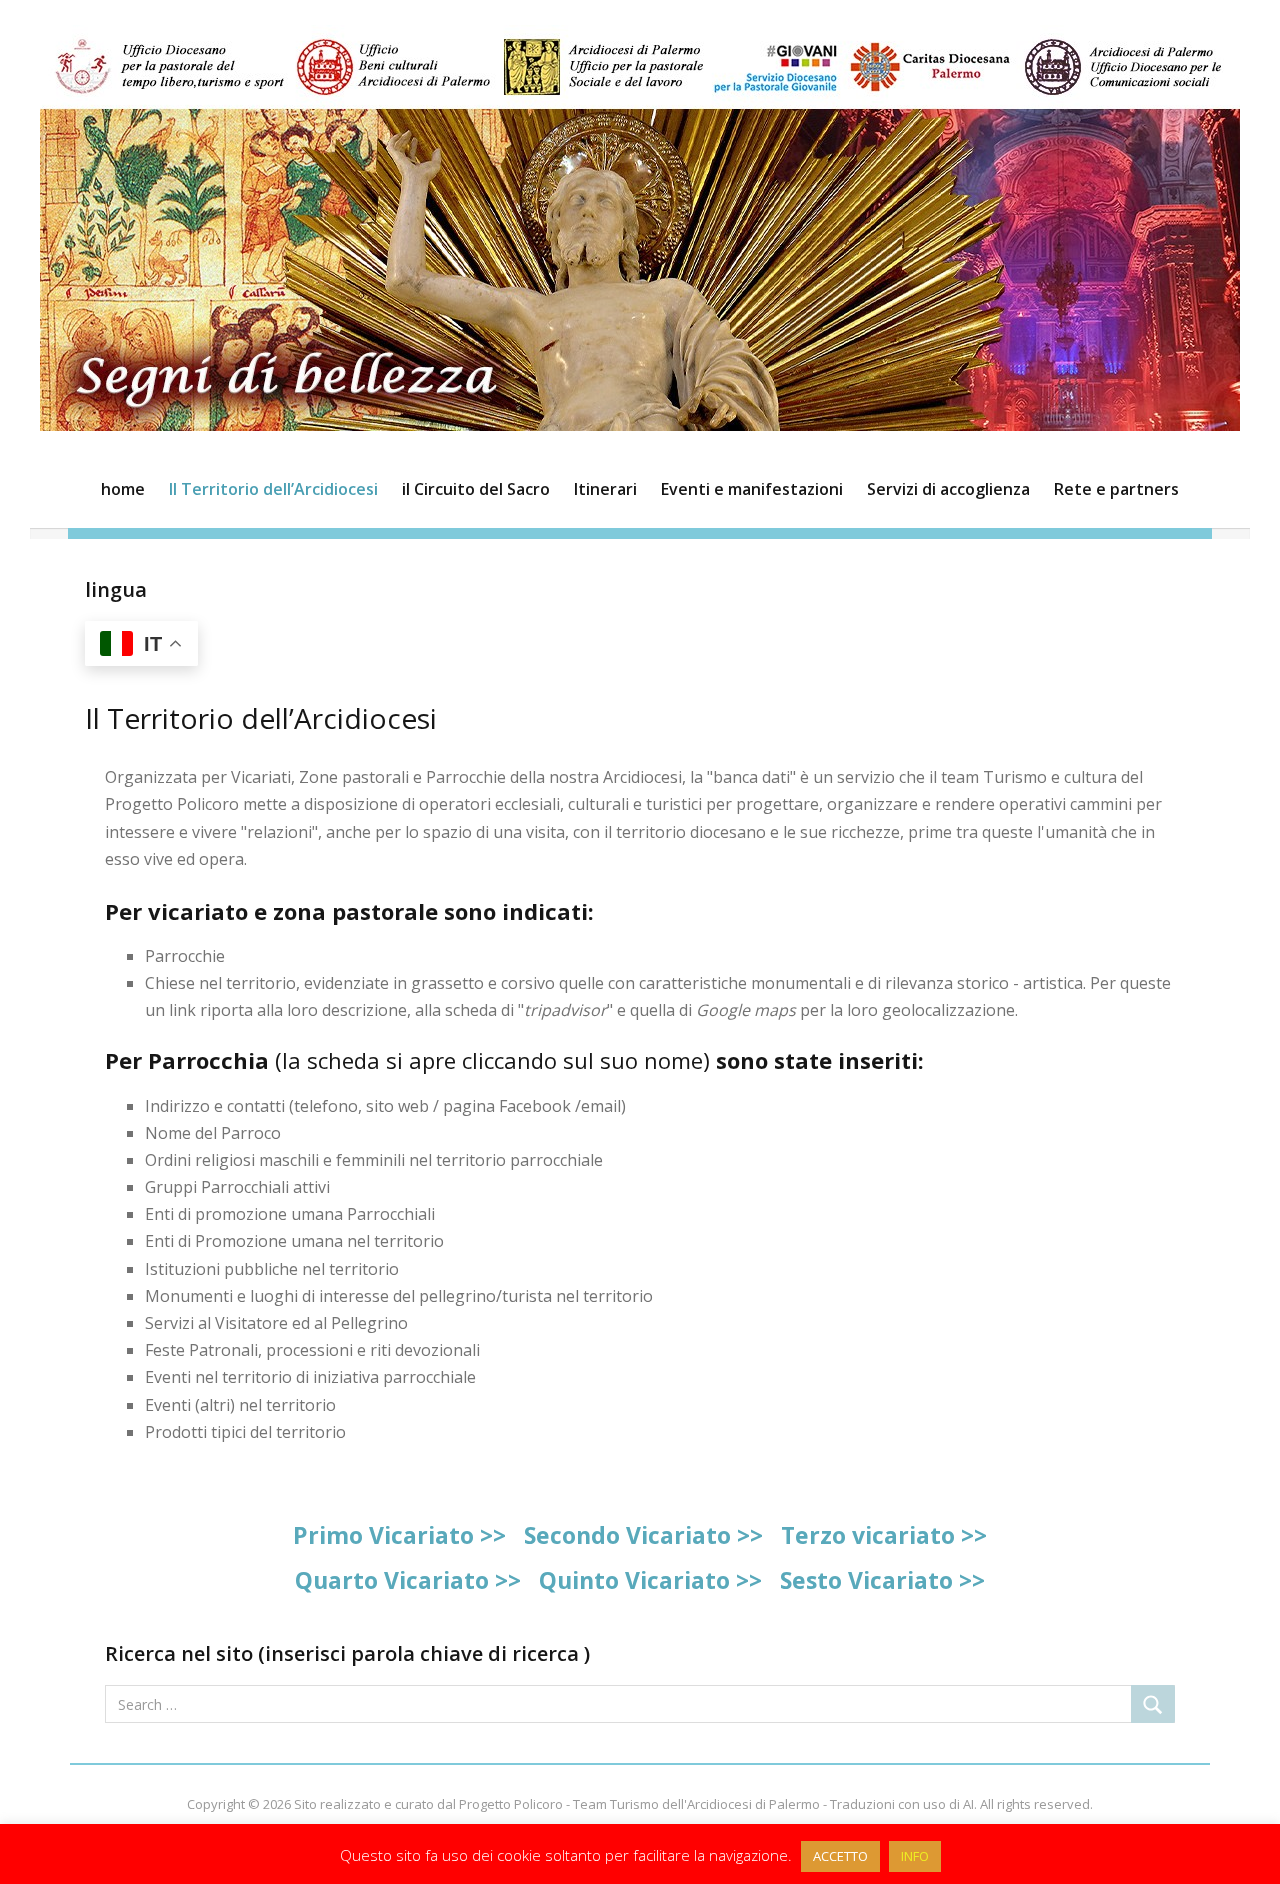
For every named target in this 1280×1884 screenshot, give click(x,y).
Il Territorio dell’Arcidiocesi (273, 489)
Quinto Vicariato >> (650, 1580)
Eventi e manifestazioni (752, 489)
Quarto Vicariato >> (408, 1580)
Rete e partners (1116, 489)
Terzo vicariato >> (884, 1535)
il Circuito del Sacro (476, 489)
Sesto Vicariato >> (882, 1580)
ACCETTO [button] (840, 1856)
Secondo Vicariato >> (643, 1535)
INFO (915, 1856)
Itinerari (605, 489)
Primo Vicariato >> (399, 1535)
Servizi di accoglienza (948, 489)
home (123, 489)
